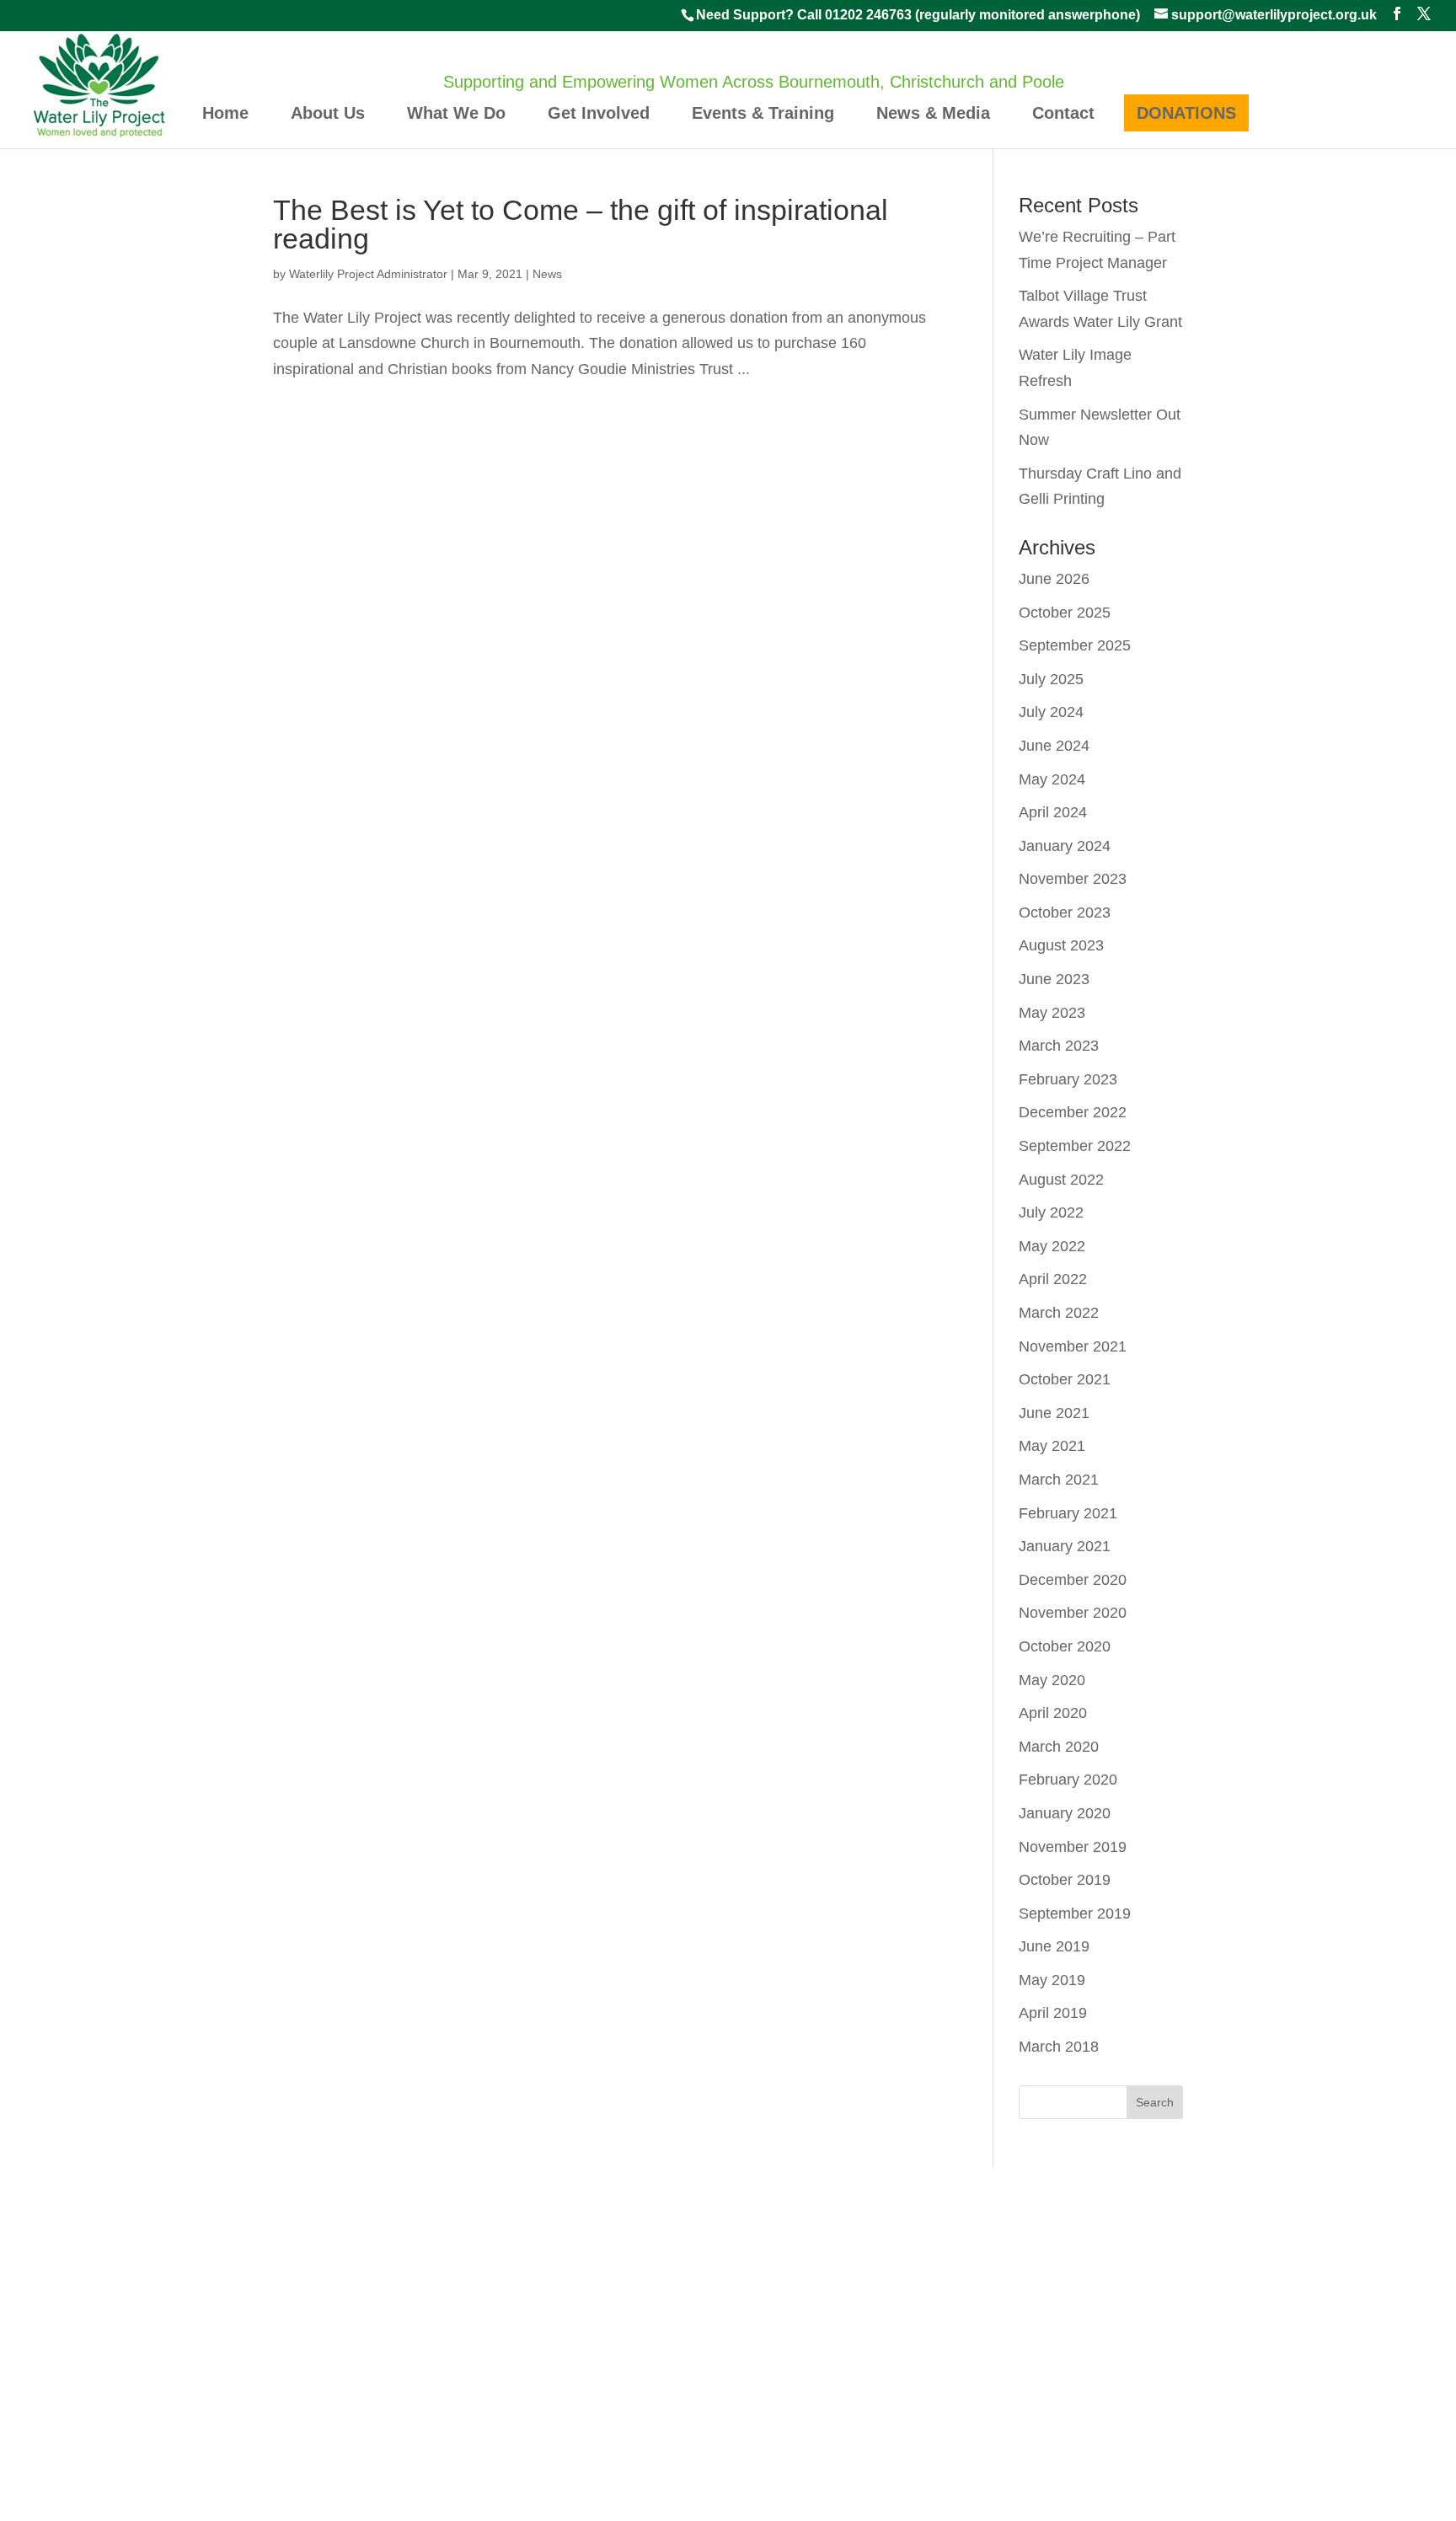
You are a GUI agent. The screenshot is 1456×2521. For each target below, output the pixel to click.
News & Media (933, 113)
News (547, 274)
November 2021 (1073, 1346)
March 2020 (1059, 1747)
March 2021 (1059, 1480)
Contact (1063, 113)
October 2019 (1065, 1880)
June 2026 (1054, 579)
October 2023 (1065, 913)
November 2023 (1073, 879)
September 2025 (1075, 645)
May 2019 (1052, 1980)
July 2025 (1051, 679)
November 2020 (1073, 1613)
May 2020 (1052, 1680)
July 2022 (1051, 1212)
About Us (328, 113)
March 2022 (1059, 1313)
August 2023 (1061, 945)
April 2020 (1053, 1713)
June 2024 (1054, 746)
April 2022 (1053, 1279)
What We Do (456, 113)
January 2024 (1065, 846)
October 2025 (1065, 613)
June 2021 (1054, 1413)
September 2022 (1075, 1146)
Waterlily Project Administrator (368, 274)
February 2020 (1068, 1780)
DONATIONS (1186, 113)
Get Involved (599, 113)
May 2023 (1052, 1013)
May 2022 (1052, 1246)
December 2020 (1073, 1580)
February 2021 (1068, 1513)
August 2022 (1061, 1180)
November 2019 (1073, 1847)
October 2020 (1065, 1646)
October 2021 (1065, 1379)
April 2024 (1053, 812)
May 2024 (1052, 779)
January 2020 (1065, 1813)
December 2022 (1073, 1112)
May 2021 (1052, 1446)
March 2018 (1059, 2047)
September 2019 (1075, 1913)
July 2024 (1051, 712)
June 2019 (1054, 1946)
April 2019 (1053, 2013)
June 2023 (1054, 979)
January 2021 (1065, 1546)
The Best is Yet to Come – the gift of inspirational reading (581, 224)
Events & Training (763, 113)
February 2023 (1068, 1079)
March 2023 (1059, 1046)
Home (225, 113)
